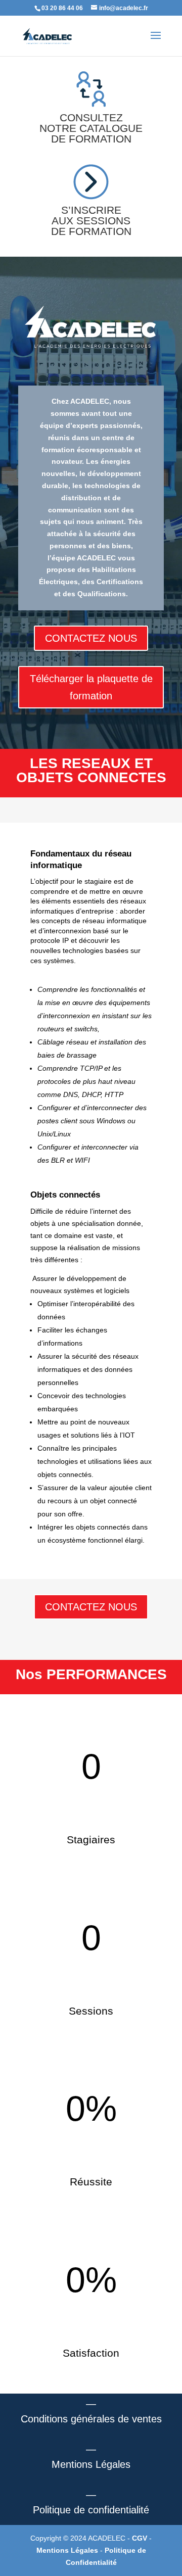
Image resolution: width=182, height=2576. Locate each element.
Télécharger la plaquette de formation (91, 687)
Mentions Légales (68, 2550)
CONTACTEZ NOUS (91, 638)
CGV (141, 2538)
